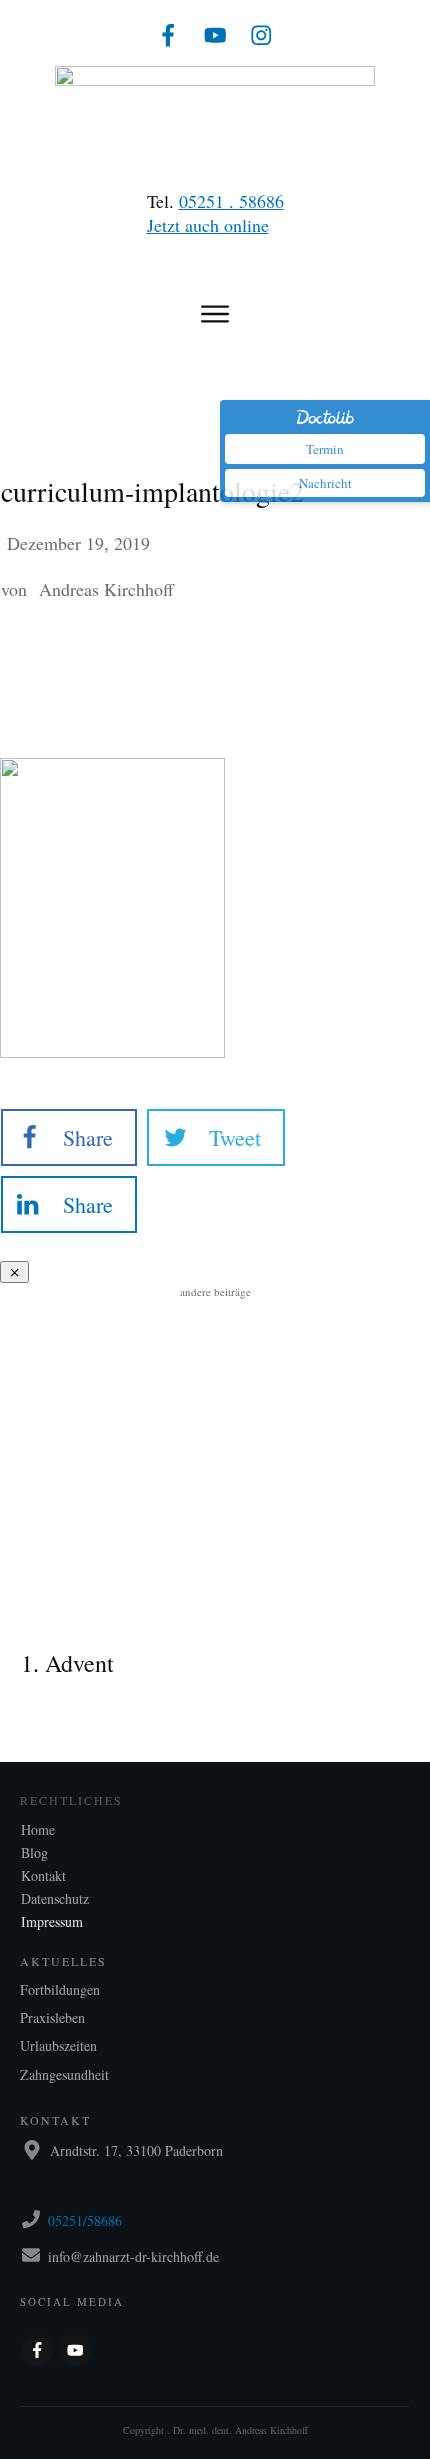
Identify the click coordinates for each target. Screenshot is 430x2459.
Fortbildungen (60, 1989)
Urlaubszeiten (58, 2045)
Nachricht (325, 483)
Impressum (52, 1921)
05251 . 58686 (231, 201)
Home (38, 1829)
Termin (325, 449)
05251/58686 (85, 2220)
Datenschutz (55, 1898)
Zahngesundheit (64, 2074)
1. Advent (215, 1633)
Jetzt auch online (208, 225)
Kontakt (43, 1875)
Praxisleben (52, 2017)
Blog (34, 1852)
